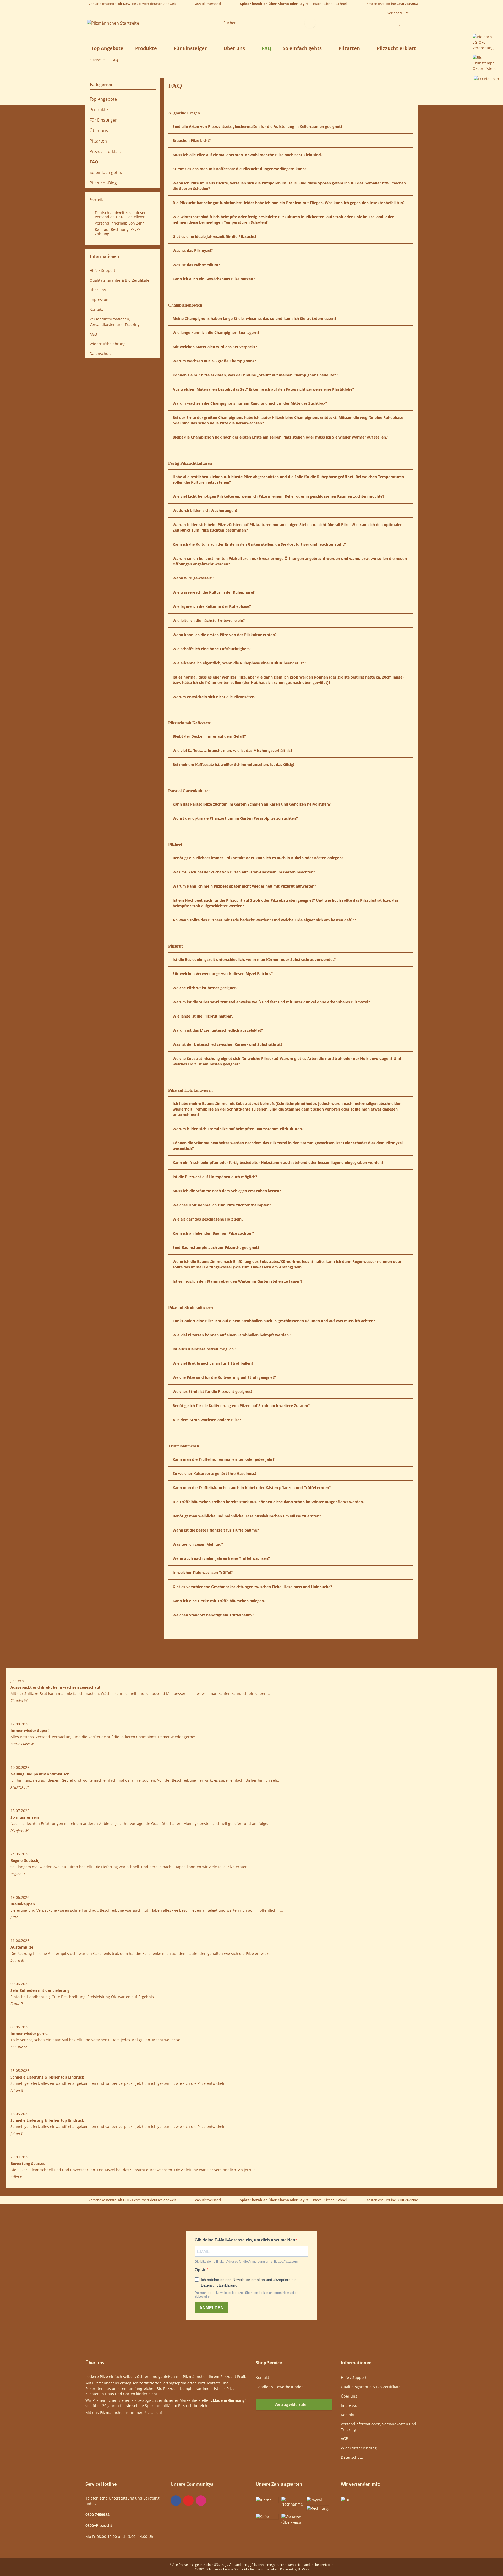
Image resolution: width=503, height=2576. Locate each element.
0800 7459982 (407, 4)
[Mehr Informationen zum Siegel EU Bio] (486, 78)
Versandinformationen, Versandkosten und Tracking (115, 322)
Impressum (100, 300)
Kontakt (96, 309)
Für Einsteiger (103, 120)
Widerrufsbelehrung (108, 344)
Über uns (99, 130)
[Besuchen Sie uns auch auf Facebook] (176, 2501)
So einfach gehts (106, 172)
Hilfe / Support (102, 270)
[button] (387, 23)
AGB (93, 334)
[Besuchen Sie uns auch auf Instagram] (201, 2501)
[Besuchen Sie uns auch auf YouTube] (188, 2501)
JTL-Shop (304, 2569)
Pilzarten (98, 141)
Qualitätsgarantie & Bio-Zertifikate (119, 280)
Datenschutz (101, 354)
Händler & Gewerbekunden (280, 2387)
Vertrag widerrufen (292, 2405)
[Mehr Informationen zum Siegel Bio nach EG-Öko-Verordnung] (486, 42)
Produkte (99, 110)
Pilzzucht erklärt (396, 48)
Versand (235, 2565)
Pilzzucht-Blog (103, 183)
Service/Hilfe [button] (398, 13)
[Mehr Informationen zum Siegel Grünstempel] (486, 62)
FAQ (266, 48)
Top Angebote (103, 99)
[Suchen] (310, 23)
